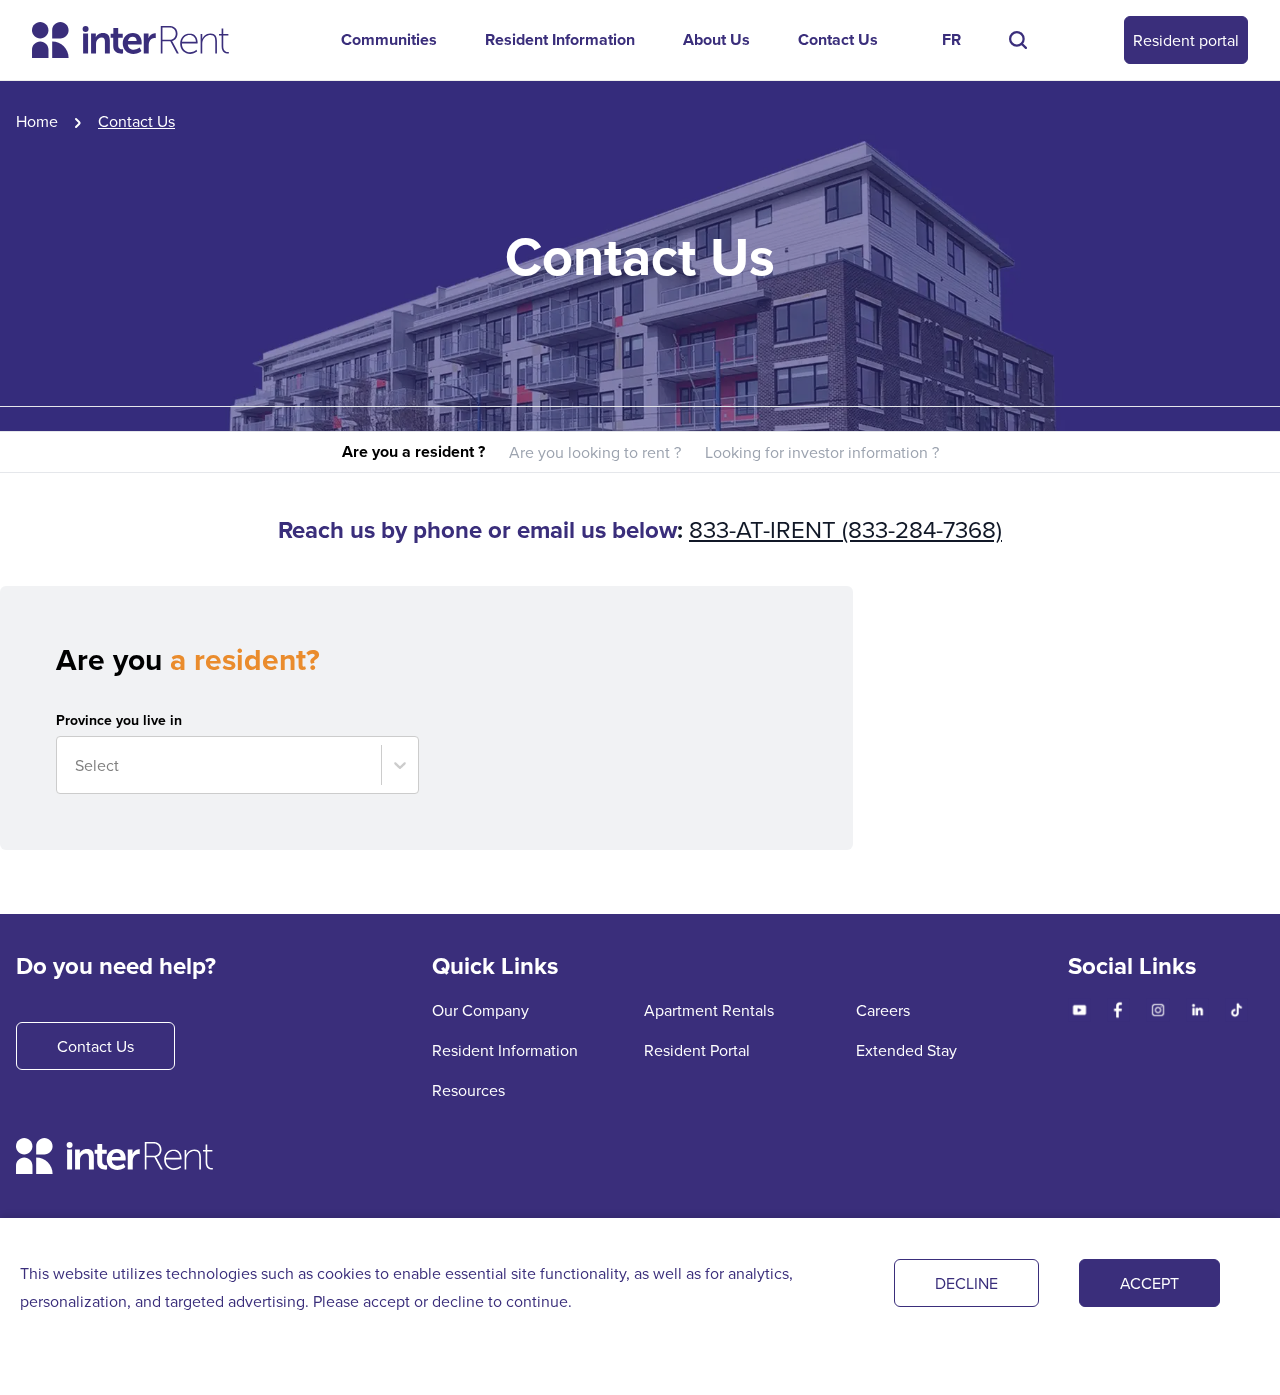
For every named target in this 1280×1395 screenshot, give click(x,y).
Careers (883, 1010)
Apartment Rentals (709, 1010)
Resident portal (1186, 40)
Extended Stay (906, 1050)
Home (37, 121)
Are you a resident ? (413, 451)
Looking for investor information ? (822, 452)
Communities (389, 39)
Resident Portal (697, 1050)
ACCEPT (1149, 1283)
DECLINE (966, 1283)
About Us (716, 39)
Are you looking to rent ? (595, 452)
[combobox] (77, 765)
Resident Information (560, 39)
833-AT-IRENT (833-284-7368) (845, 529)
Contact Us (838, 39)
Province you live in (119, 720)
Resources (468, 1090)
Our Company (480, 1010)
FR (951, 39)
